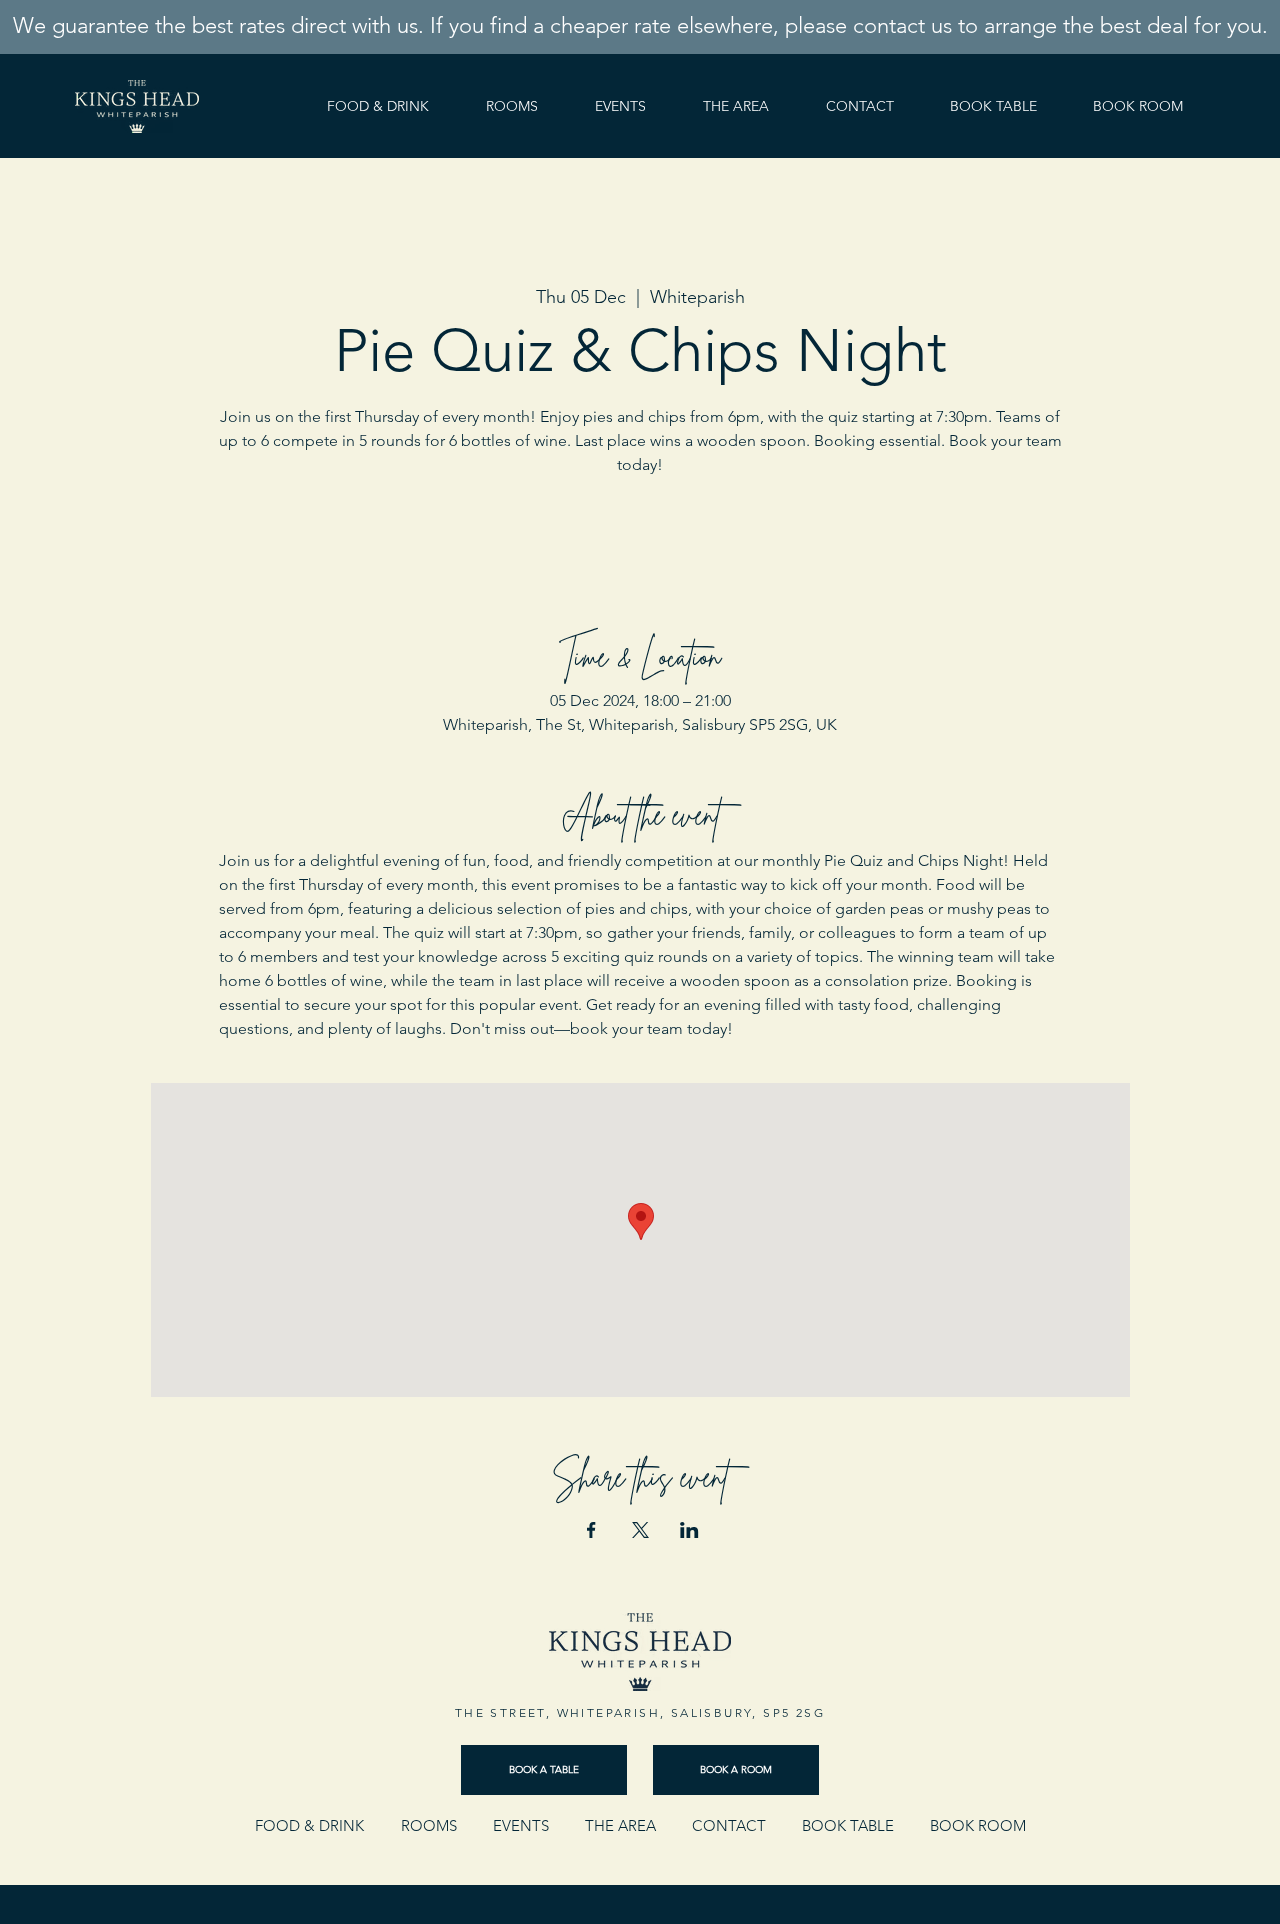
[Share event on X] (640, 1530)
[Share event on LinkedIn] (689, 1530)
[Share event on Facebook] (591, 1530)
